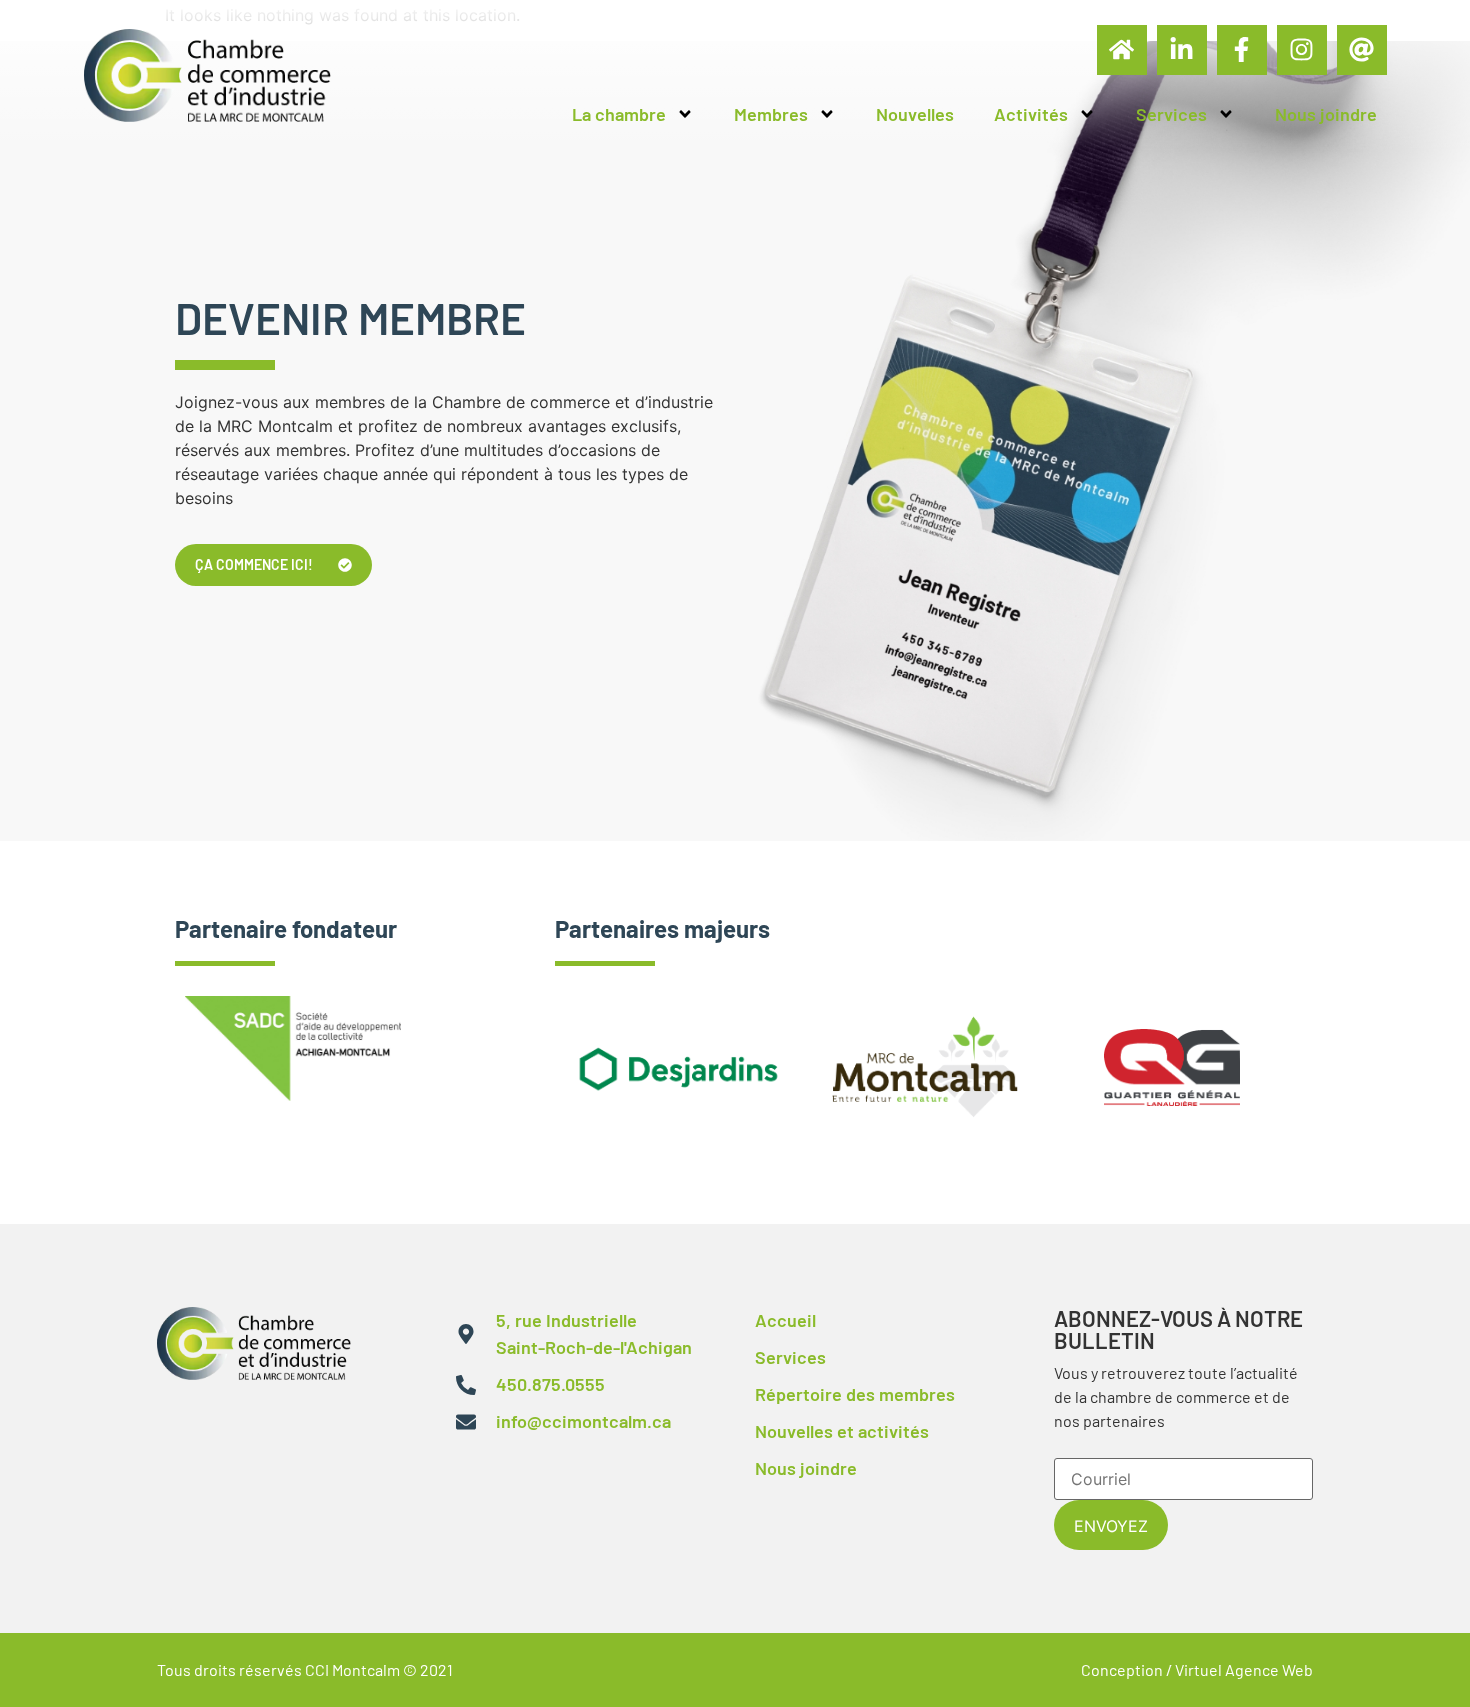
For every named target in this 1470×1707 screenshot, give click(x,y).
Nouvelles (915, 114)
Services (1171, 114)
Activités (1031, 114)
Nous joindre (1326, 114)
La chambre (619, 114)
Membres (771, 114)
